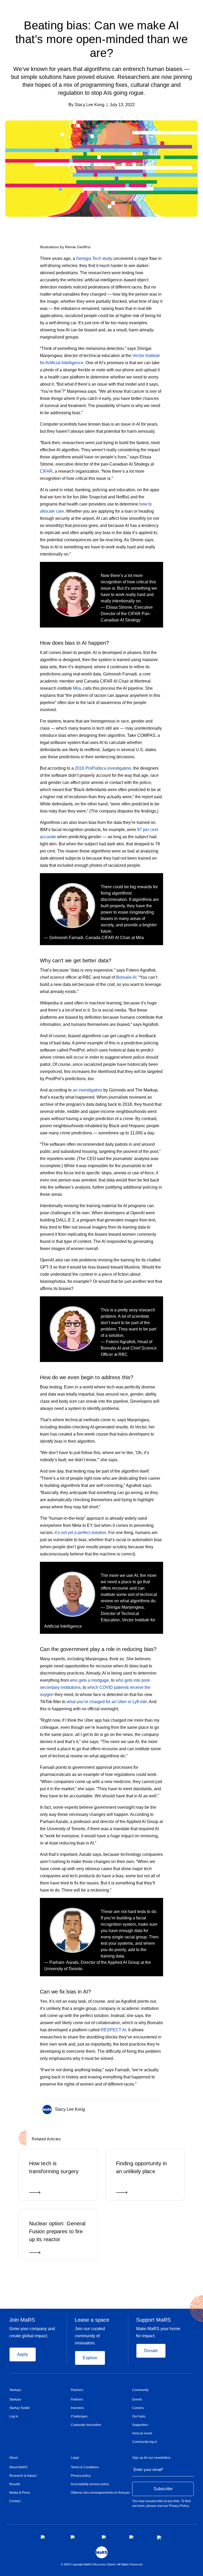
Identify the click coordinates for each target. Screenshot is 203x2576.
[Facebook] (138, 2108)
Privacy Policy (179, 2506)
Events (137, 2399)
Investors (77, 2408)
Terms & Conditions (85, 2467)
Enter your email (148, 2469)
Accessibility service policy (90, 2484)
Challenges (79, 2416)
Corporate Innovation (86, 2425)
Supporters (140, 2425)
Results (15, 2484)
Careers (138, 2408)
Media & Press (20, 2493)
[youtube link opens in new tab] (139, 2537)
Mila (77, 688)
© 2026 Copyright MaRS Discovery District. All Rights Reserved (102, 2564)
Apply (23, 2354)
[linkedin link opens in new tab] (111, 2537)
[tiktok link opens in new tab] (160, 2538)
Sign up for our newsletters (151, 2458)
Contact (15, 2501)
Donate (151, 2351)
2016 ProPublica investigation (103, 768)
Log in (14, 2416)
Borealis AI (126, 977)
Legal (75, 2458)
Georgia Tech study (94, 258)
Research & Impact (23, 2476)
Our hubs (139, 2416)
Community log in (145, 2442)
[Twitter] (148, 2108)
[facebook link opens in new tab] (51, 2537)
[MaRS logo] (102, 2552)
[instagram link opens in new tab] (82, 2537)
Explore (90, 2358)
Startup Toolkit (19, 2408)
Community (140, 2390)
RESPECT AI (113, 2030)
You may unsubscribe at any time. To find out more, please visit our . (161, 2503)
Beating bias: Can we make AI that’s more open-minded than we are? (101, 39)
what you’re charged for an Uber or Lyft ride (107, 1702)
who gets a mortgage (89, 1680)
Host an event (142, 2433)
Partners (77, 2390)
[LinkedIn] (159, 2108)
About (13, 2458)
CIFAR (46, 471)
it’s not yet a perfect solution (80, 1533)
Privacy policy (81, 2476)
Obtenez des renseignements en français (100, 2493)
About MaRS (18, 2467)
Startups (15, 2390)
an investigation (87, 1090)
